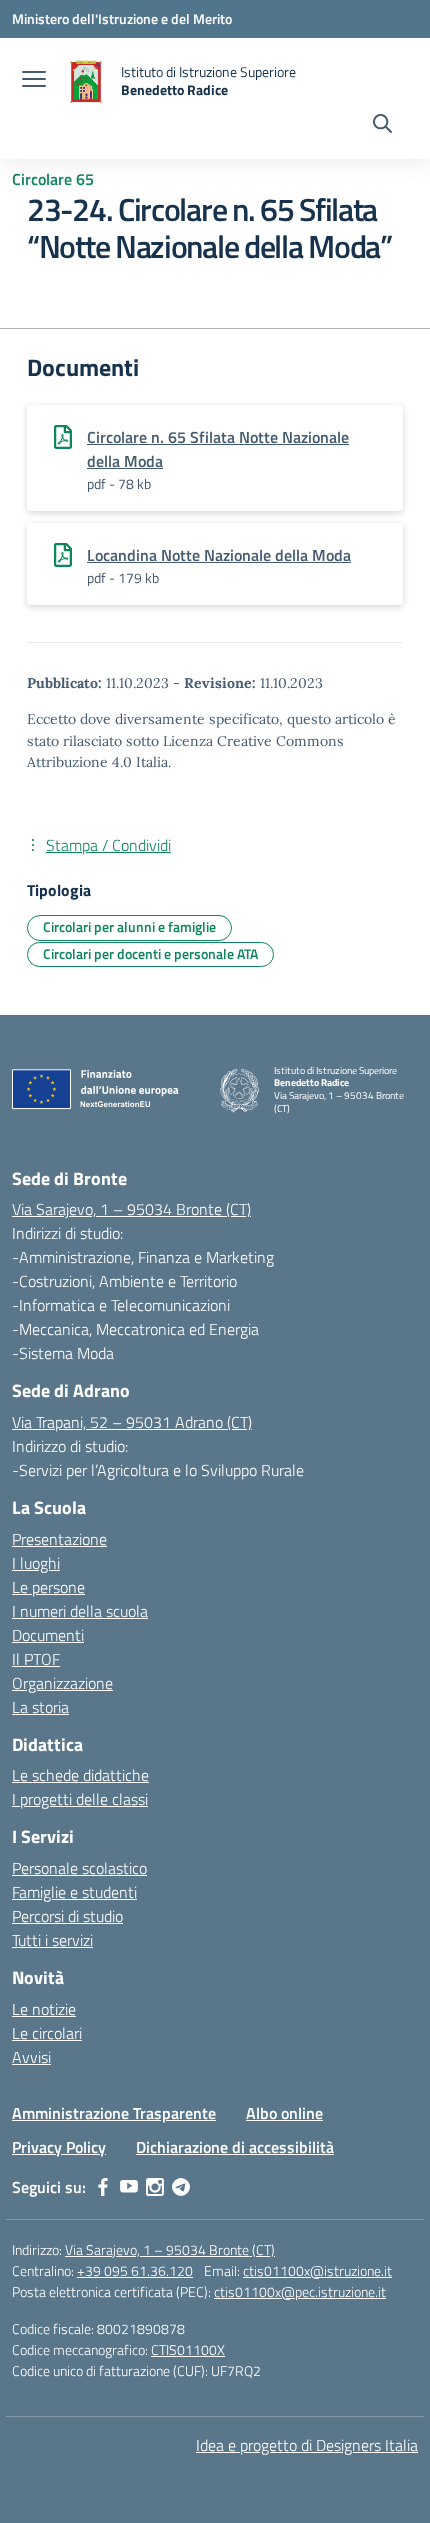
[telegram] (181, 2187)
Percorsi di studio (67, 1916)
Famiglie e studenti (74, 1892)
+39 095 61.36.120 (135, 2270)
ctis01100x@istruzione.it (317, 2270)
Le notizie (44, 2009)
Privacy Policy (59, 2147)
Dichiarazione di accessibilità (235, 2147)
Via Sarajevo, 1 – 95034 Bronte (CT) (131, 1209)
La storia (40, 1707)
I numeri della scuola (80, 1611)
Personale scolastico (79, 1868)
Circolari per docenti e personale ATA (150, 953)
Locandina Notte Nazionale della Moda (219, 555)
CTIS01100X (188, 2349)
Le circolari (47, 2033)
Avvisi (31, 2057)
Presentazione (59, 1539)
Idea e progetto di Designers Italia (307, 2445)
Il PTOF (36, 1659)
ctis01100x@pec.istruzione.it (300, 2291)
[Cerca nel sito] (382, 126)
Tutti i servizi (52, 1940)
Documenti (48, 1635)
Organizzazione (62, 1683)
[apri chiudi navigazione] (34, 81)
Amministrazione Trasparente (114, 2113)
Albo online (284, 2113)
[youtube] (129, 2187)
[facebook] (103, 2187)
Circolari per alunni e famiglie (129, 926)
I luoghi (36, 1563)
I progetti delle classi (80, 1799)
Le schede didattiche (80, 1775)
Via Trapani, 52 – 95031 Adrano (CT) (132, 1422)
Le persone (48, 1587)
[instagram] (155, 2187)
